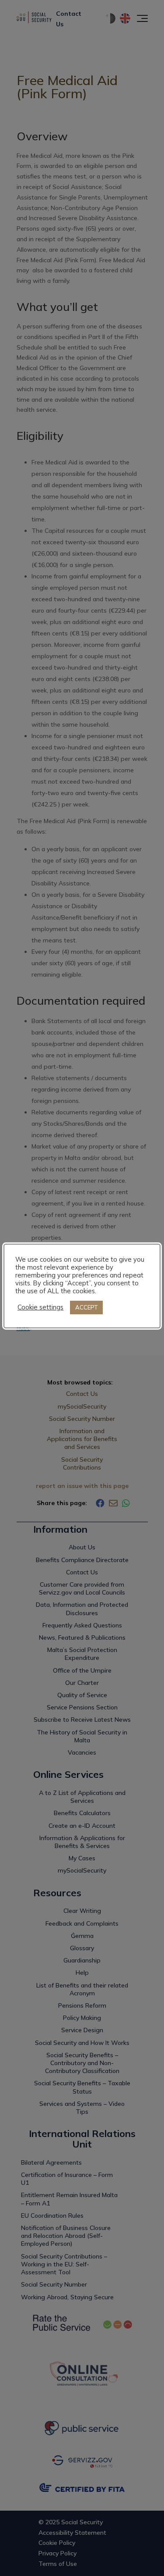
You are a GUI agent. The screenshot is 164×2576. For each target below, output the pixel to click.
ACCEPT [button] (86, 1307)
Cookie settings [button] (40, 1307)
